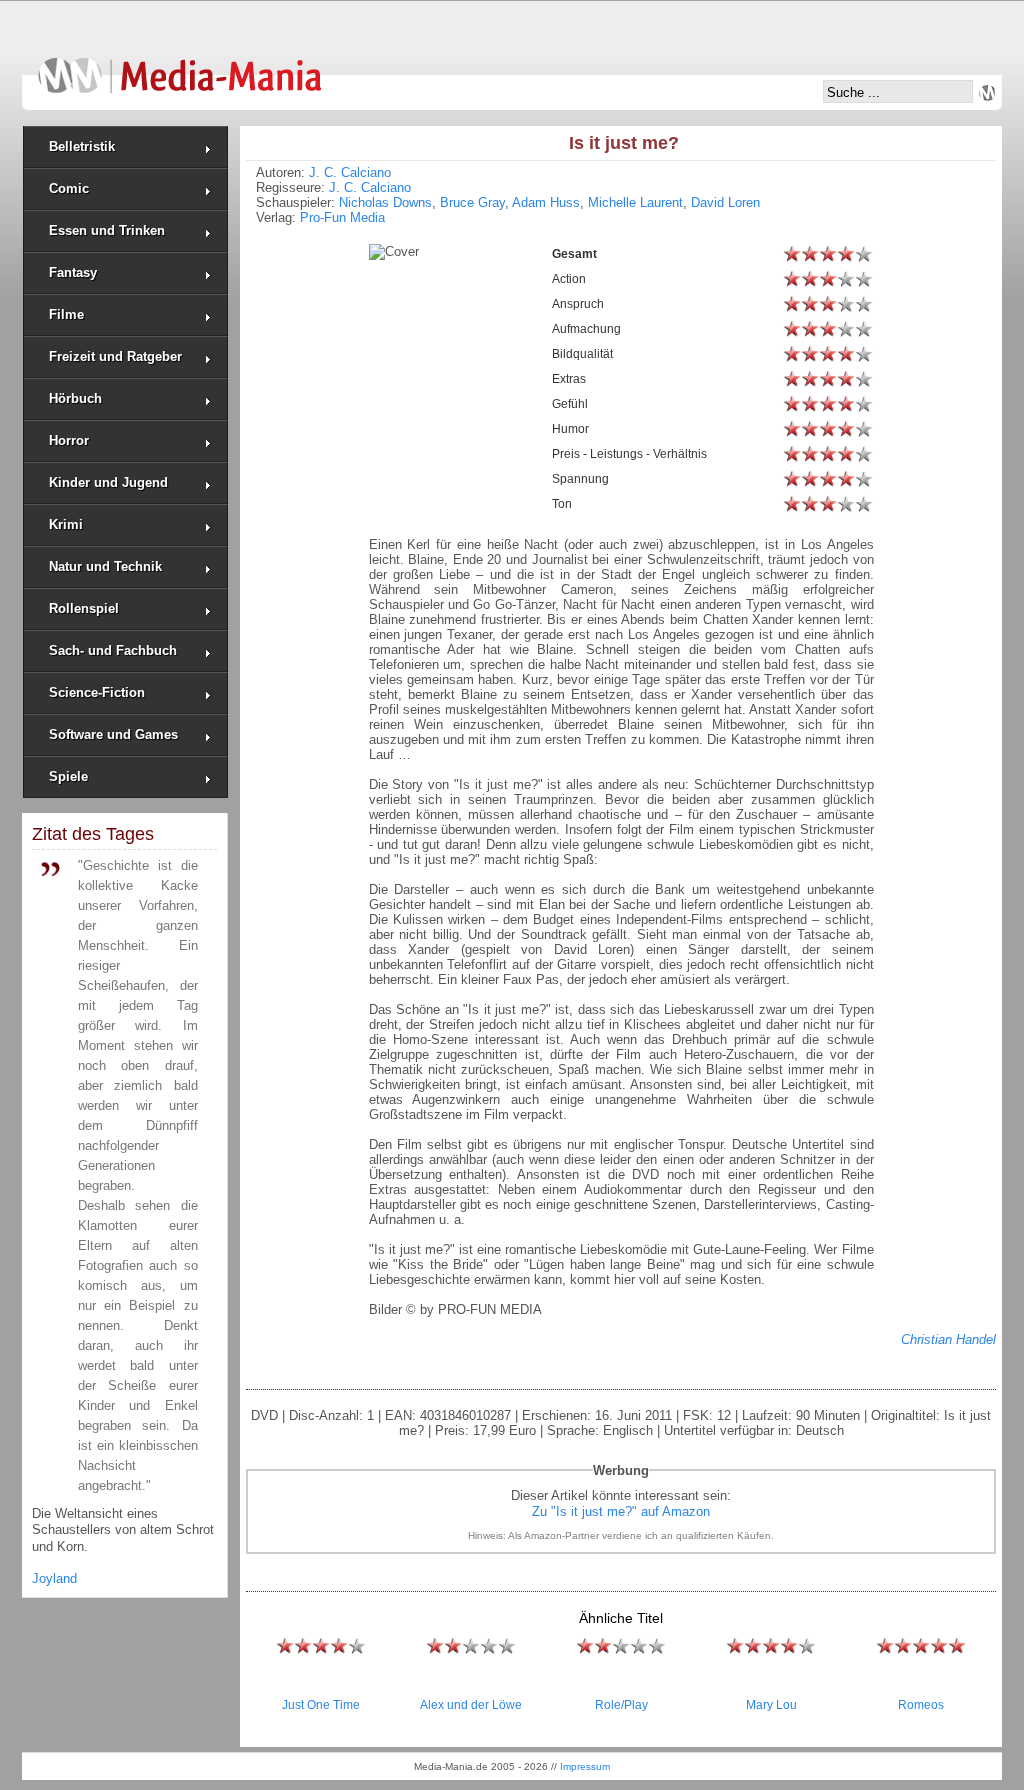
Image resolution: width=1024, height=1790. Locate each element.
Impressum (585, 1766)
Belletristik (82, 146)
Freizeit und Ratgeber (115, 356)
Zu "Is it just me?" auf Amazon (621, 1511)
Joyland (54, 1578)
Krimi (66, 524)
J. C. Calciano (350, 172)
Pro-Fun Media (342, 217)
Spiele (68, 776)
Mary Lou (771, 1705)
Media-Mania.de (179, 66)
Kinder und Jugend (108, 482)
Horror (69, 440)
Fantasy (73, 272)
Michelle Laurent (635, 202)
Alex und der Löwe (471, 1705)
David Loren (725, 202)
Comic (69, 188)
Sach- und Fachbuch (113, 650)
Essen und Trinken (107, 230)
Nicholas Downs (385, 202)
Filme (66, 314)
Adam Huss (546, 202)
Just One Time (321, 1705)
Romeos (921, 1705)
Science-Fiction (97, 692)
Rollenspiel (84, 608)
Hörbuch (75, 398)
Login (987, 93)
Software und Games (113, 734)
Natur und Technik (105, 566)
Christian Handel (948, 1339)
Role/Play (621, 1705)
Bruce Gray (472, 202)
